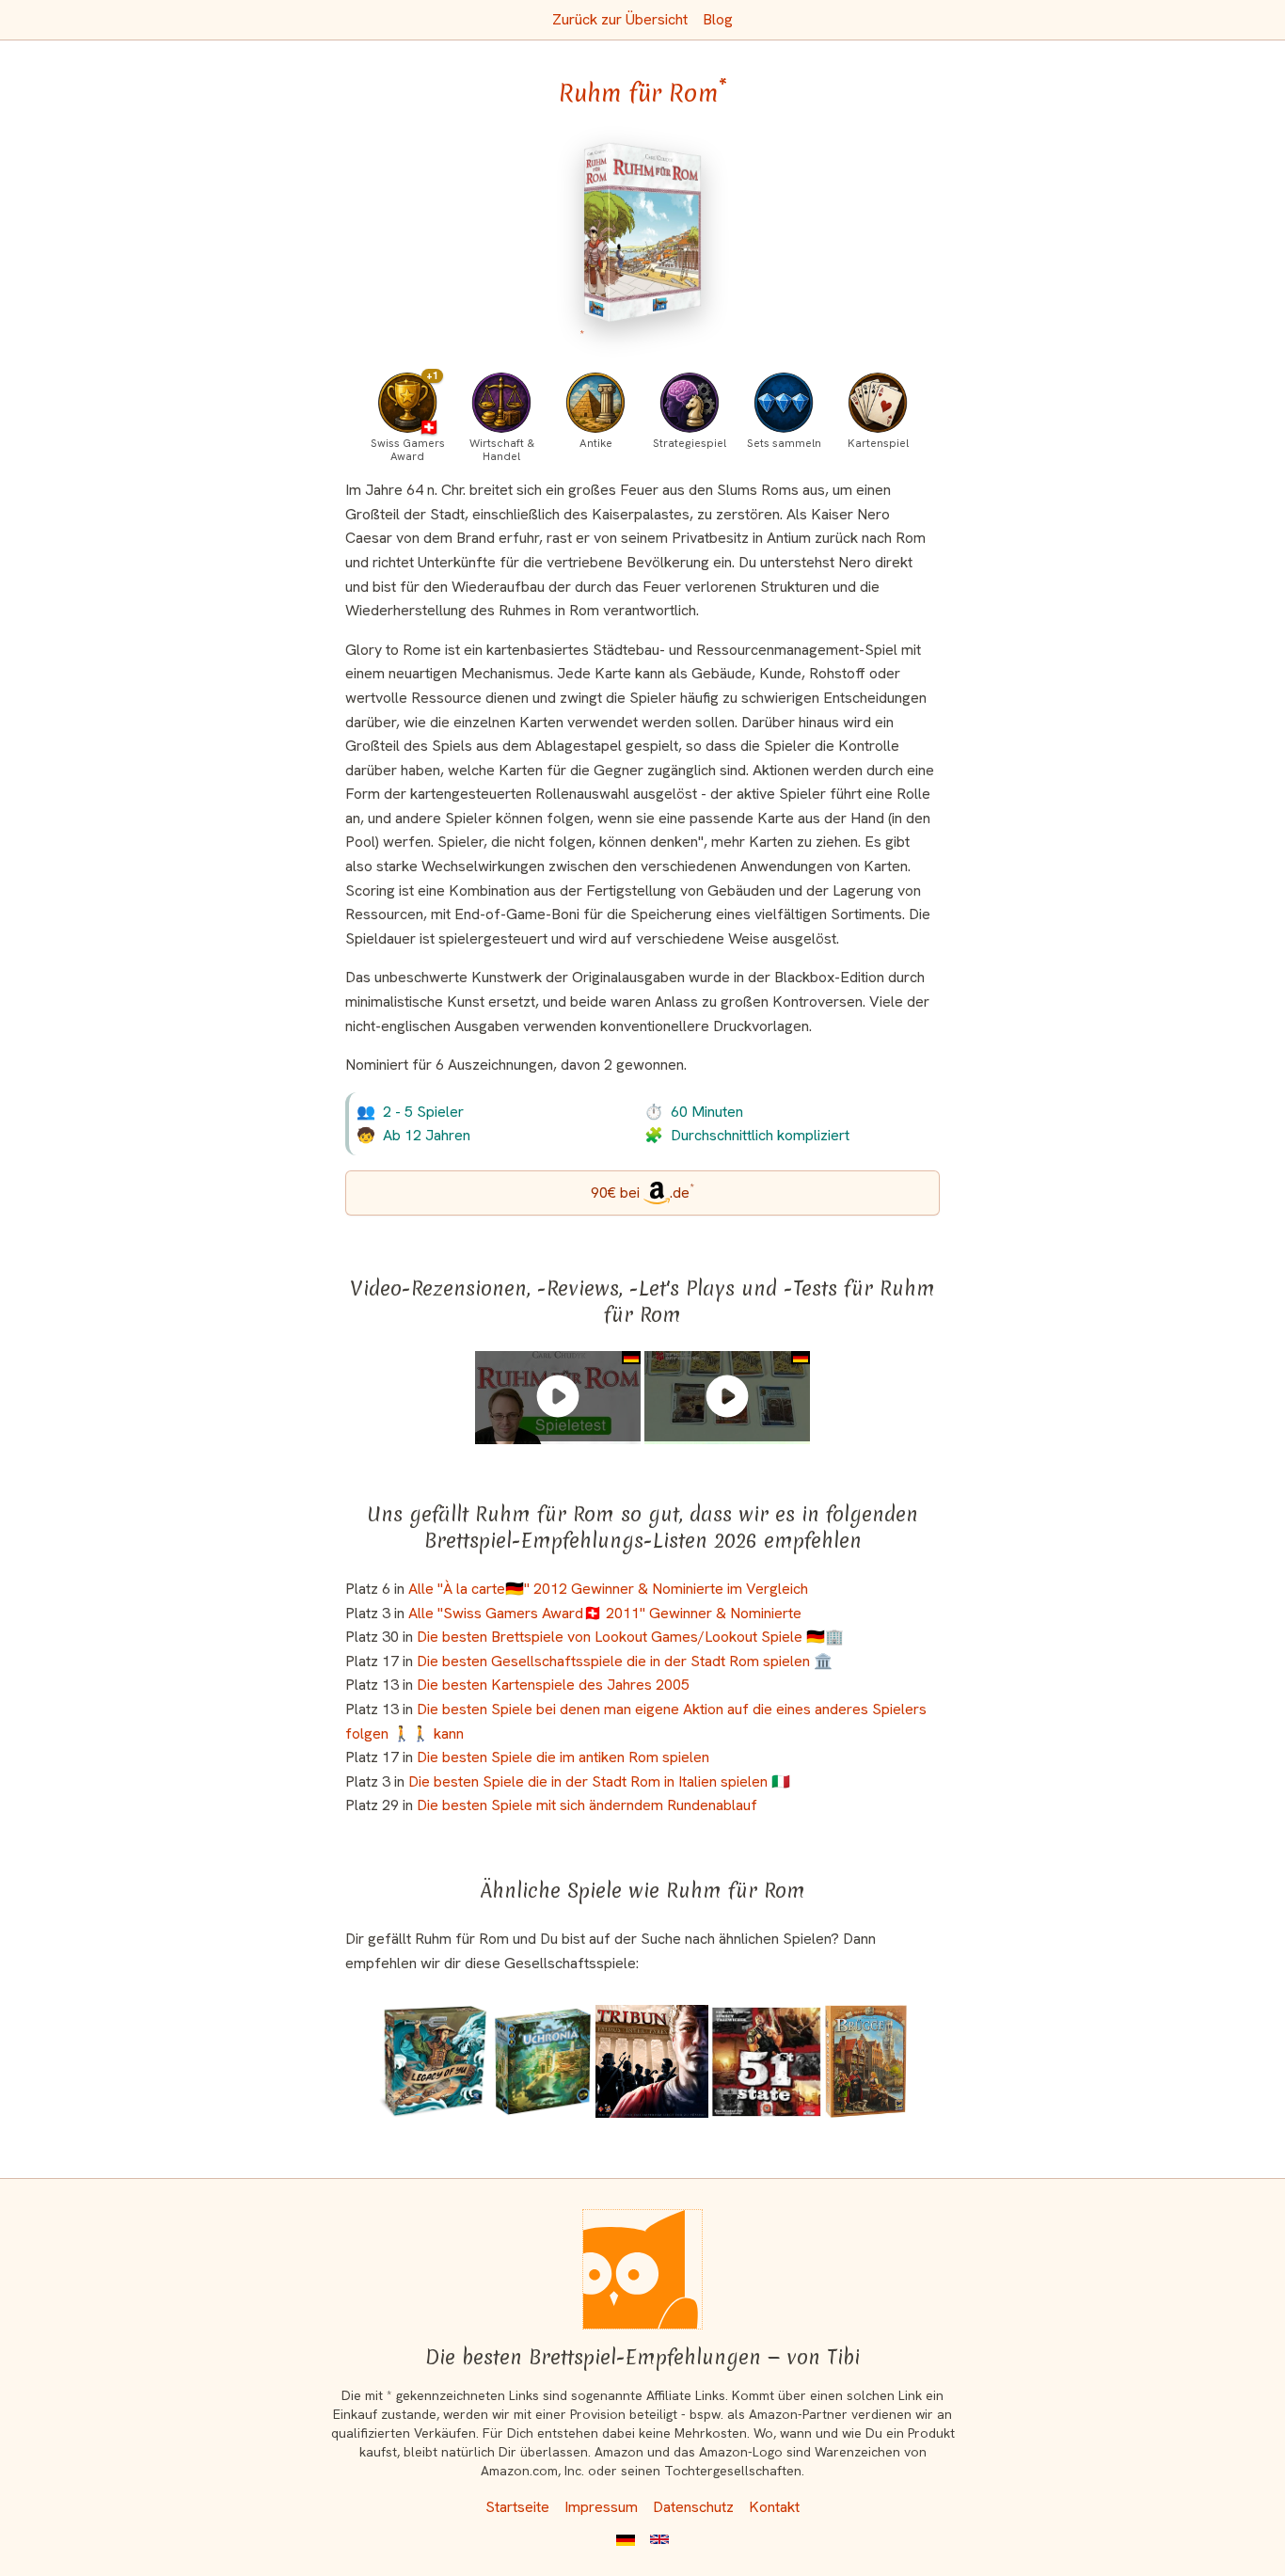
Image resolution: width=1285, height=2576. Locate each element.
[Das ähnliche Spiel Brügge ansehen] (866, 2061)
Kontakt (774, 2507)
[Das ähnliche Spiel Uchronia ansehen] (542, 2061)
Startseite (517, 2507)
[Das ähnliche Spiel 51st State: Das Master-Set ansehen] (767, 2061)
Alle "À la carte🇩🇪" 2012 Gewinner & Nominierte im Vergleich (608, 1589)
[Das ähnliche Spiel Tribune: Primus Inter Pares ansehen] (652, 2061)
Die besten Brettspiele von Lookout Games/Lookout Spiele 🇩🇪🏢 (630, 1637)
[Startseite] (642, 2269)
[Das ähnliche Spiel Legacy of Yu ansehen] (434, 2061)
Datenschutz (693, 2507)
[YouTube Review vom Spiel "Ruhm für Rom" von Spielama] (558, 1396)
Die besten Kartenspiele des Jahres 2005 (553, 1685)
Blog (718, 19)
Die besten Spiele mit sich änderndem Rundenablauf (587, 1805)
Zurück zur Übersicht (620, 19)
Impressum (601, 2507)
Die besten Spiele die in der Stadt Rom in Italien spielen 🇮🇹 (599, 1781)
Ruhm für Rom (643, 93)
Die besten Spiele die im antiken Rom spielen (563, 1757)
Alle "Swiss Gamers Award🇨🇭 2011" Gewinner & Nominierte (605, 1613)
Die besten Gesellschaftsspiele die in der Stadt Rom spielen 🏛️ (625, 1661)
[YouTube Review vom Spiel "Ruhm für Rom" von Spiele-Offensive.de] (727, 1396)
